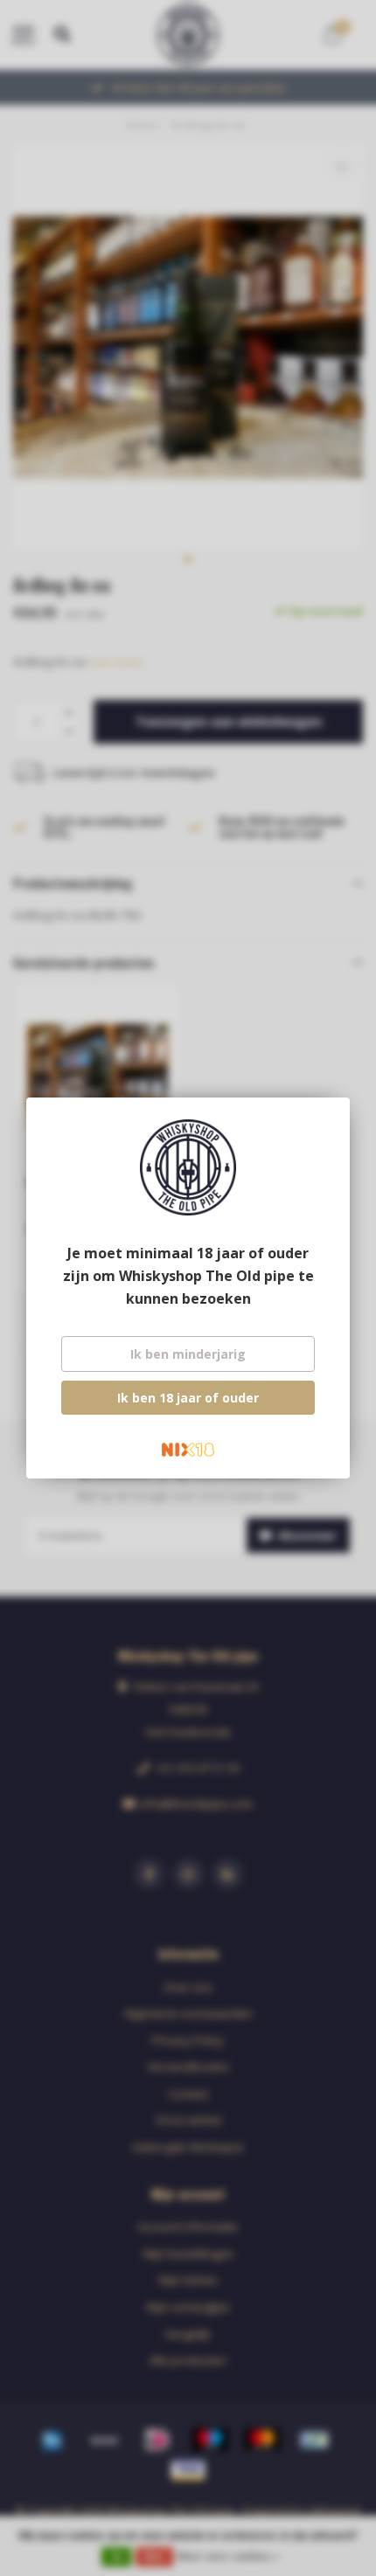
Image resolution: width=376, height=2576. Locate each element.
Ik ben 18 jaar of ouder (188, 1398)
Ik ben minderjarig (188, 1354)
